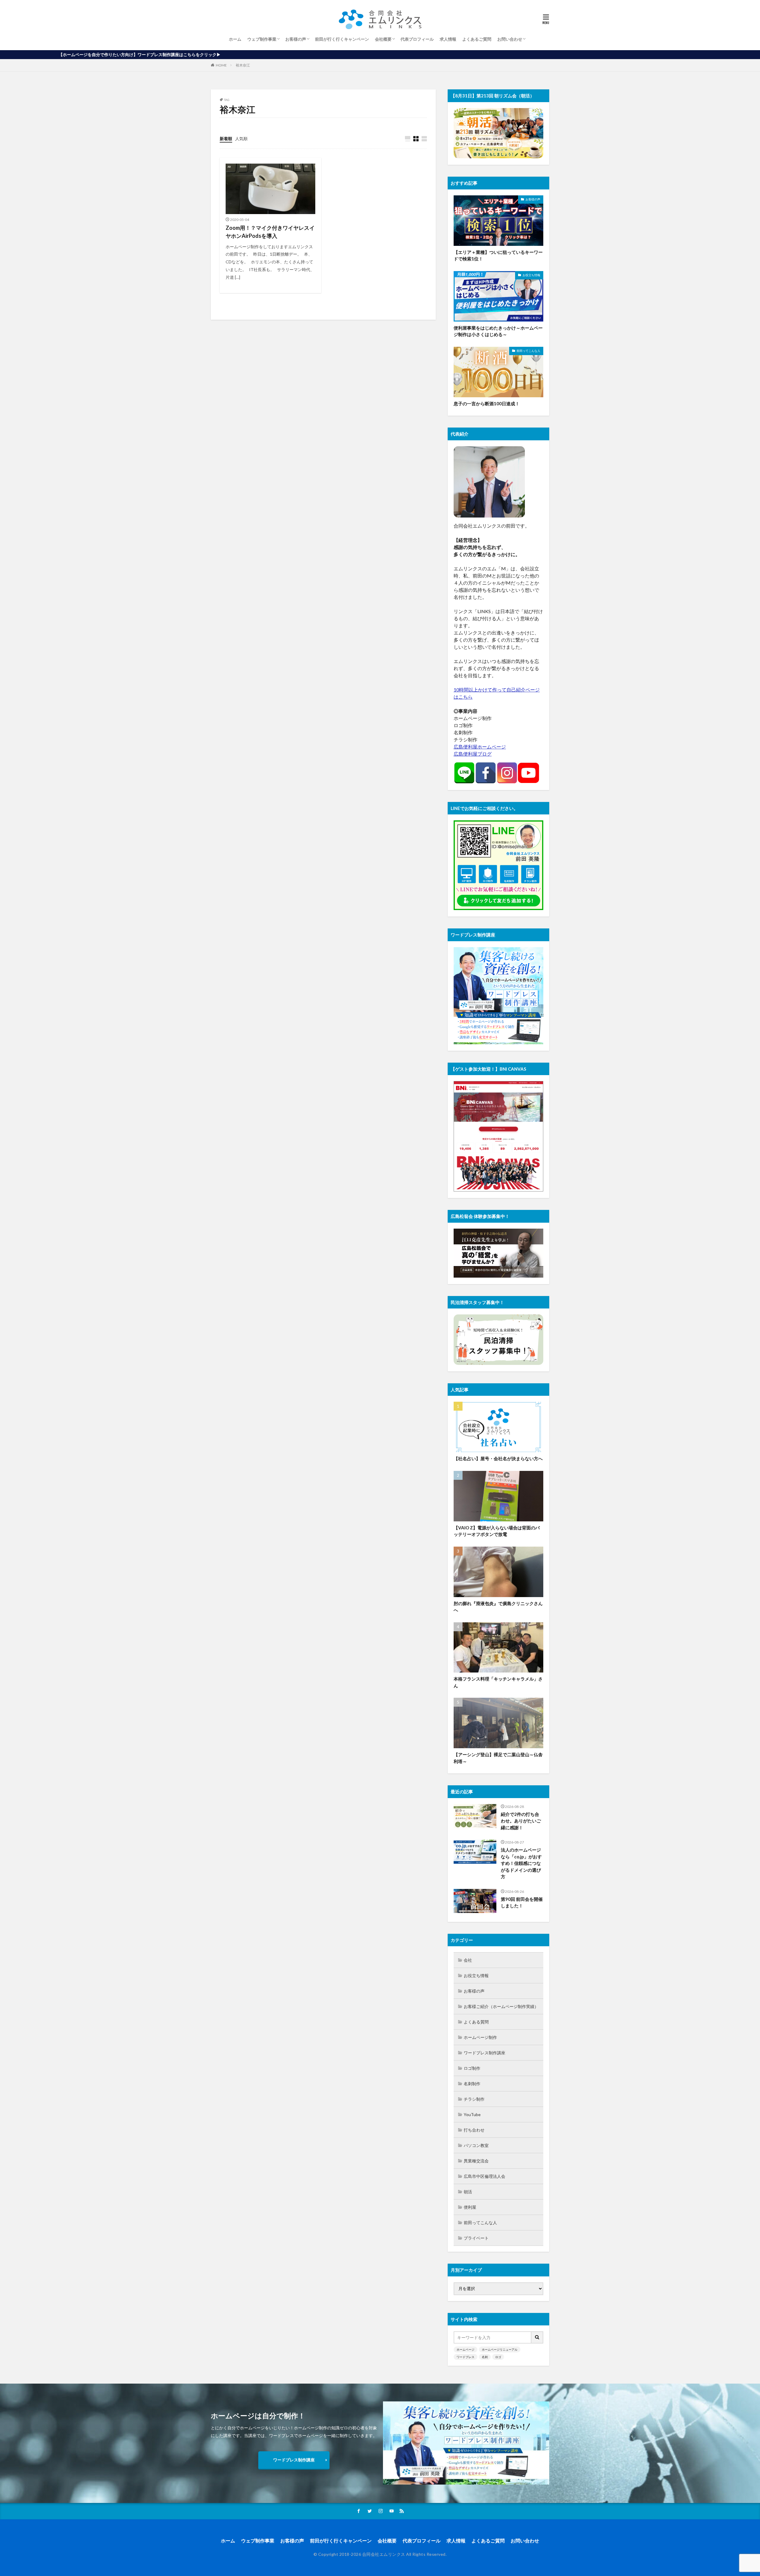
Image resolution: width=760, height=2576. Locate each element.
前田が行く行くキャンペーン (342, 39)
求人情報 (448, 39)
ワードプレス (465, 2357)
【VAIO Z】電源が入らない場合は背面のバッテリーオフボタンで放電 (497, 1531)
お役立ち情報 (531, 275)
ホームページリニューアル (500, 2349)
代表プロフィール (417, 39)
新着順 (226, 139)
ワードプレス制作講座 (484, 2053)
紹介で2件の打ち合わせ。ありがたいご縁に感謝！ (521, 1821)
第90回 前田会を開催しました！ (522, 1902)
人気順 (241, 139)
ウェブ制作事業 (262, 39)
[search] (537, 2337)
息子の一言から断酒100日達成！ (487, 404)
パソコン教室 (476, 2145)
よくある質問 (476, 2022)
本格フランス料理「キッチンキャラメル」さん (498, 1682)
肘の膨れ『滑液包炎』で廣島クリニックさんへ (498, 1607)
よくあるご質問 (477, 39)
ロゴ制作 (472, 2068)
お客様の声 (296, 39)
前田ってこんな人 (528, 351)
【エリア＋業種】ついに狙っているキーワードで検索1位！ (498, 255)
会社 (468, 1960)
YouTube (472, 2114)
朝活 (468, 2192)
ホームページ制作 (480, 2037)
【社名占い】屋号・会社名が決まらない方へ (498, 1458)
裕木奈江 (243, 65)
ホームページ (465, 2349)
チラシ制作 (474, 2099)
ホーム (235, 39)
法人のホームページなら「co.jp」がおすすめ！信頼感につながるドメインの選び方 (521, 1863)
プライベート (476, 2238)
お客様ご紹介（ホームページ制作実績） (501, 2006)
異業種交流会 (476, 2161)
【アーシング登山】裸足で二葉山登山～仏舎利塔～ (498, 1758)
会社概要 (383, 39)
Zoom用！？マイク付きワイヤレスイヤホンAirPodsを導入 (270, 232)
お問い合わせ (510, 39)
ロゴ (498, 2357)
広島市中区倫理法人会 (484, 2176)
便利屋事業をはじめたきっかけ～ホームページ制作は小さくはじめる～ (498, 331)
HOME (221, 65)
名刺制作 (472, 2084)
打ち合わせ (474, 2130)
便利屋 (470, 2207)
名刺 (485, 2357)
